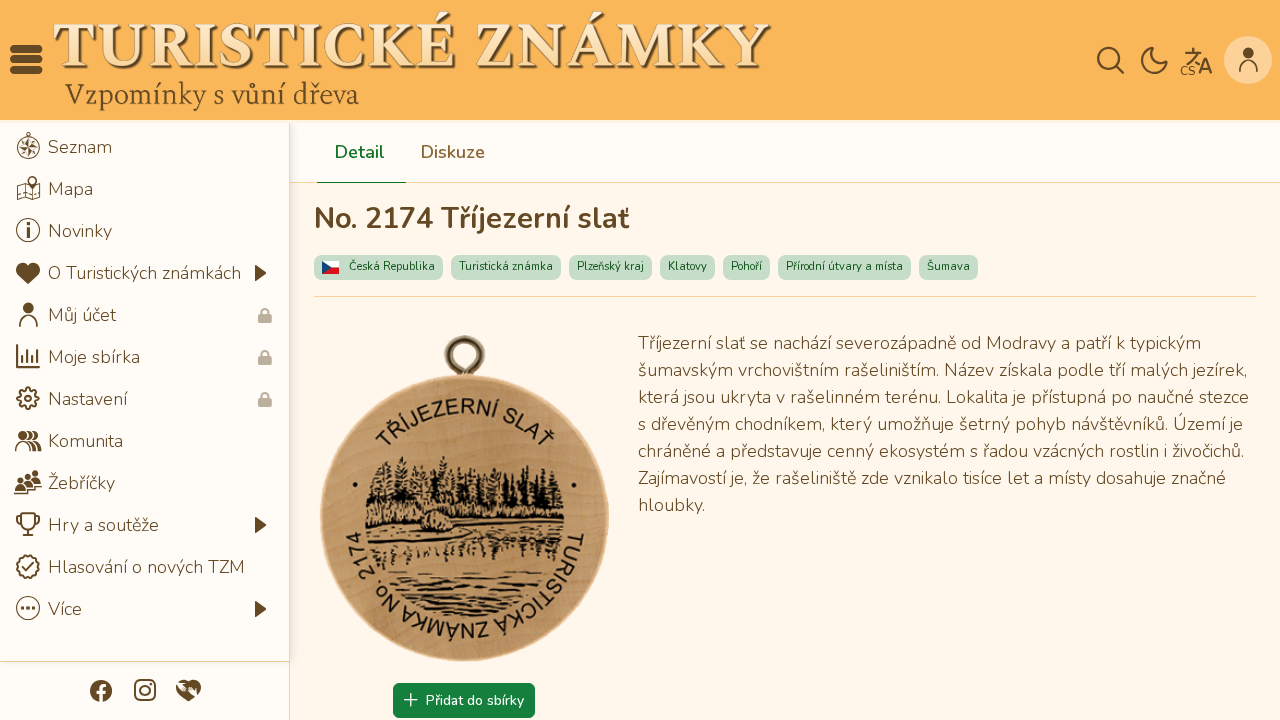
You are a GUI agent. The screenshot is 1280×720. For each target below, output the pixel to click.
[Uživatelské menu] (1248, 60)
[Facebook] (101, 691)
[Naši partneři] (189, 691)
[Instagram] (145, 691)
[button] (26, 60)
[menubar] (144, 378)
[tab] (360, 153)
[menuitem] (144, 147)
